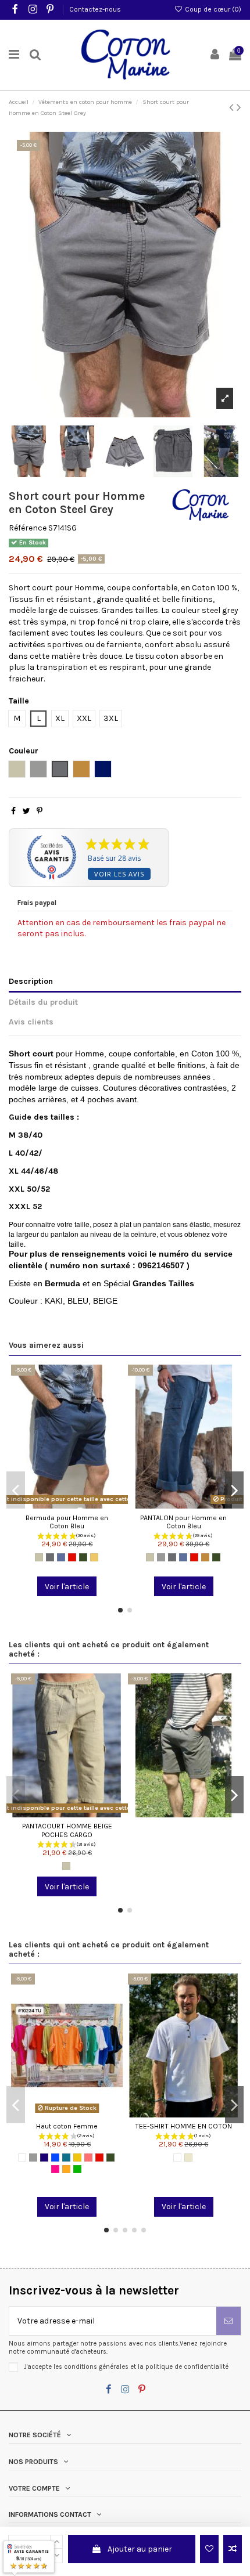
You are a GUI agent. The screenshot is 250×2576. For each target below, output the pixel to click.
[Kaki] (83, 1557)
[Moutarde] (94, 1557)
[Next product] (239, 107)
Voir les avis (119, 874)
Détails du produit (43, 1002)
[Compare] (67, 1505)
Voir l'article (67, 1587)
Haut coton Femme (67, 2126)
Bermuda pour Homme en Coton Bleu (67, 1522)
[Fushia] (55, 2169)
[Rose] (88, 2158)
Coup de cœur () (212, 9)
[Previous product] (233, 107)
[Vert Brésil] (77, 2169)
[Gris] (161, 1557)
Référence (28, 528)
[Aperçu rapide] (83, 1505)
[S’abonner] (228, 2321)
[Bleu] (61, 1557)
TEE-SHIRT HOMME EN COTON (183, 2126)
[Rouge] (72, 1557)
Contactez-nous (95, 9)
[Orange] (66, 2169)
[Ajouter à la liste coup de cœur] (209, 2549)
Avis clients (31, 1022)
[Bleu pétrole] (66, 2158)
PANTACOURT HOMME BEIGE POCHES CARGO (67, 1830)
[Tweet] (26, 811)
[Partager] (13, 811)
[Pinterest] (40, 811)
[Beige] (39, 1557)
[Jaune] (77, 2158)
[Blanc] (22, 2158)
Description (31, 981)
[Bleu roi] (55, 2158)
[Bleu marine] (44, 2158)
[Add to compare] (233, 2549)
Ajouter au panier (140, 2549)
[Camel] (205, 1557)
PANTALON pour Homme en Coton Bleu (183, 1522)
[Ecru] (188, 2158)
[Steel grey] (50, 1557)
